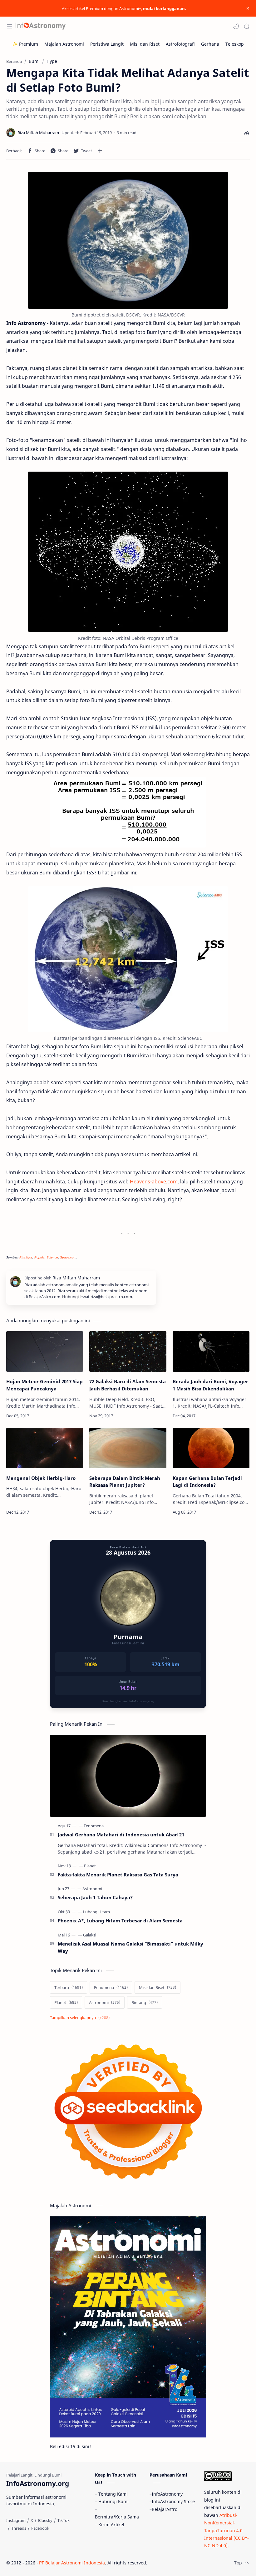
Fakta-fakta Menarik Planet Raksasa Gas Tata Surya (118, 1875)
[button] (236, 26)
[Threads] (19, 2528)
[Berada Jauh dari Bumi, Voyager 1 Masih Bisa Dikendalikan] (211, 1351)
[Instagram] (16, 2520)
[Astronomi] (92, 1889)
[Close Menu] (248, 8)
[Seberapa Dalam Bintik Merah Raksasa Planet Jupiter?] (128, 1448)
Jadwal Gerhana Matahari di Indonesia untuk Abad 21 (121, 1835)
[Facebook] (40, 2528)
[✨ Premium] (25, 44)
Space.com (68, 1257)
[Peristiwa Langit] (107, 44)
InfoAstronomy (167, 2494)
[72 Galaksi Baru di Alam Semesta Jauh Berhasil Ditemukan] (128, 1351)
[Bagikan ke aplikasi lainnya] (100, 151)
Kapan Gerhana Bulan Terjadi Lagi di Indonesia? (207, 1482)
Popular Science (46, 1257)
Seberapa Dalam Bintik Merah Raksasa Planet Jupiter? (125, 1482)
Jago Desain (189, 2563)
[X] (32, 2520)
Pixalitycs (26, 1257)
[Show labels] (81, 2018)
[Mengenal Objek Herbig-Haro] (45, 1448)
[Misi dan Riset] (145, 44)
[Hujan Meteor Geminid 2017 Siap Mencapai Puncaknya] (45, 1351)
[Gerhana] (210, 44)
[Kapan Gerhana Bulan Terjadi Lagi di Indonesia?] (211, 1448)
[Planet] (90, 1866)
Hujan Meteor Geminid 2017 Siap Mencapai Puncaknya (44, 1385)
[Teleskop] (235, 44)
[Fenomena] (94, 1826)
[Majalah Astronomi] (64, 44)
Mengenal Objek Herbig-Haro (41, 1478)
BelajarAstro (165, 2509)
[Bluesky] (45, 2520)
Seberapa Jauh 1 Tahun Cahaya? (95, 1897)
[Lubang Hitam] (96, 1912)
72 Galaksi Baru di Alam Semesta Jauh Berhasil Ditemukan (128, 1385)
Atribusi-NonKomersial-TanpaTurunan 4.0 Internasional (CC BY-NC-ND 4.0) (226, 2530)
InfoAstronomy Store (173, 2501)
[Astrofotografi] (180, 44)
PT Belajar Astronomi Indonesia (72, 2563)
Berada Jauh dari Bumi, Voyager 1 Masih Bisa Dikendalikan (210, 1385)
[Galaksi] (90, 1935)
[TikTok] (64, 2520)
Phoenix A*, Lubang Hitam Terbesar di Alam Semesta (120, 1921)
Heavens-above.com (154, 1182)
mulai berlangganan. (165, 8)
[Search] (247, 26)
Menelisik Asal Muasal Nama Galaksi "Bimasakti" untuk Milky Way (130, 1947)
